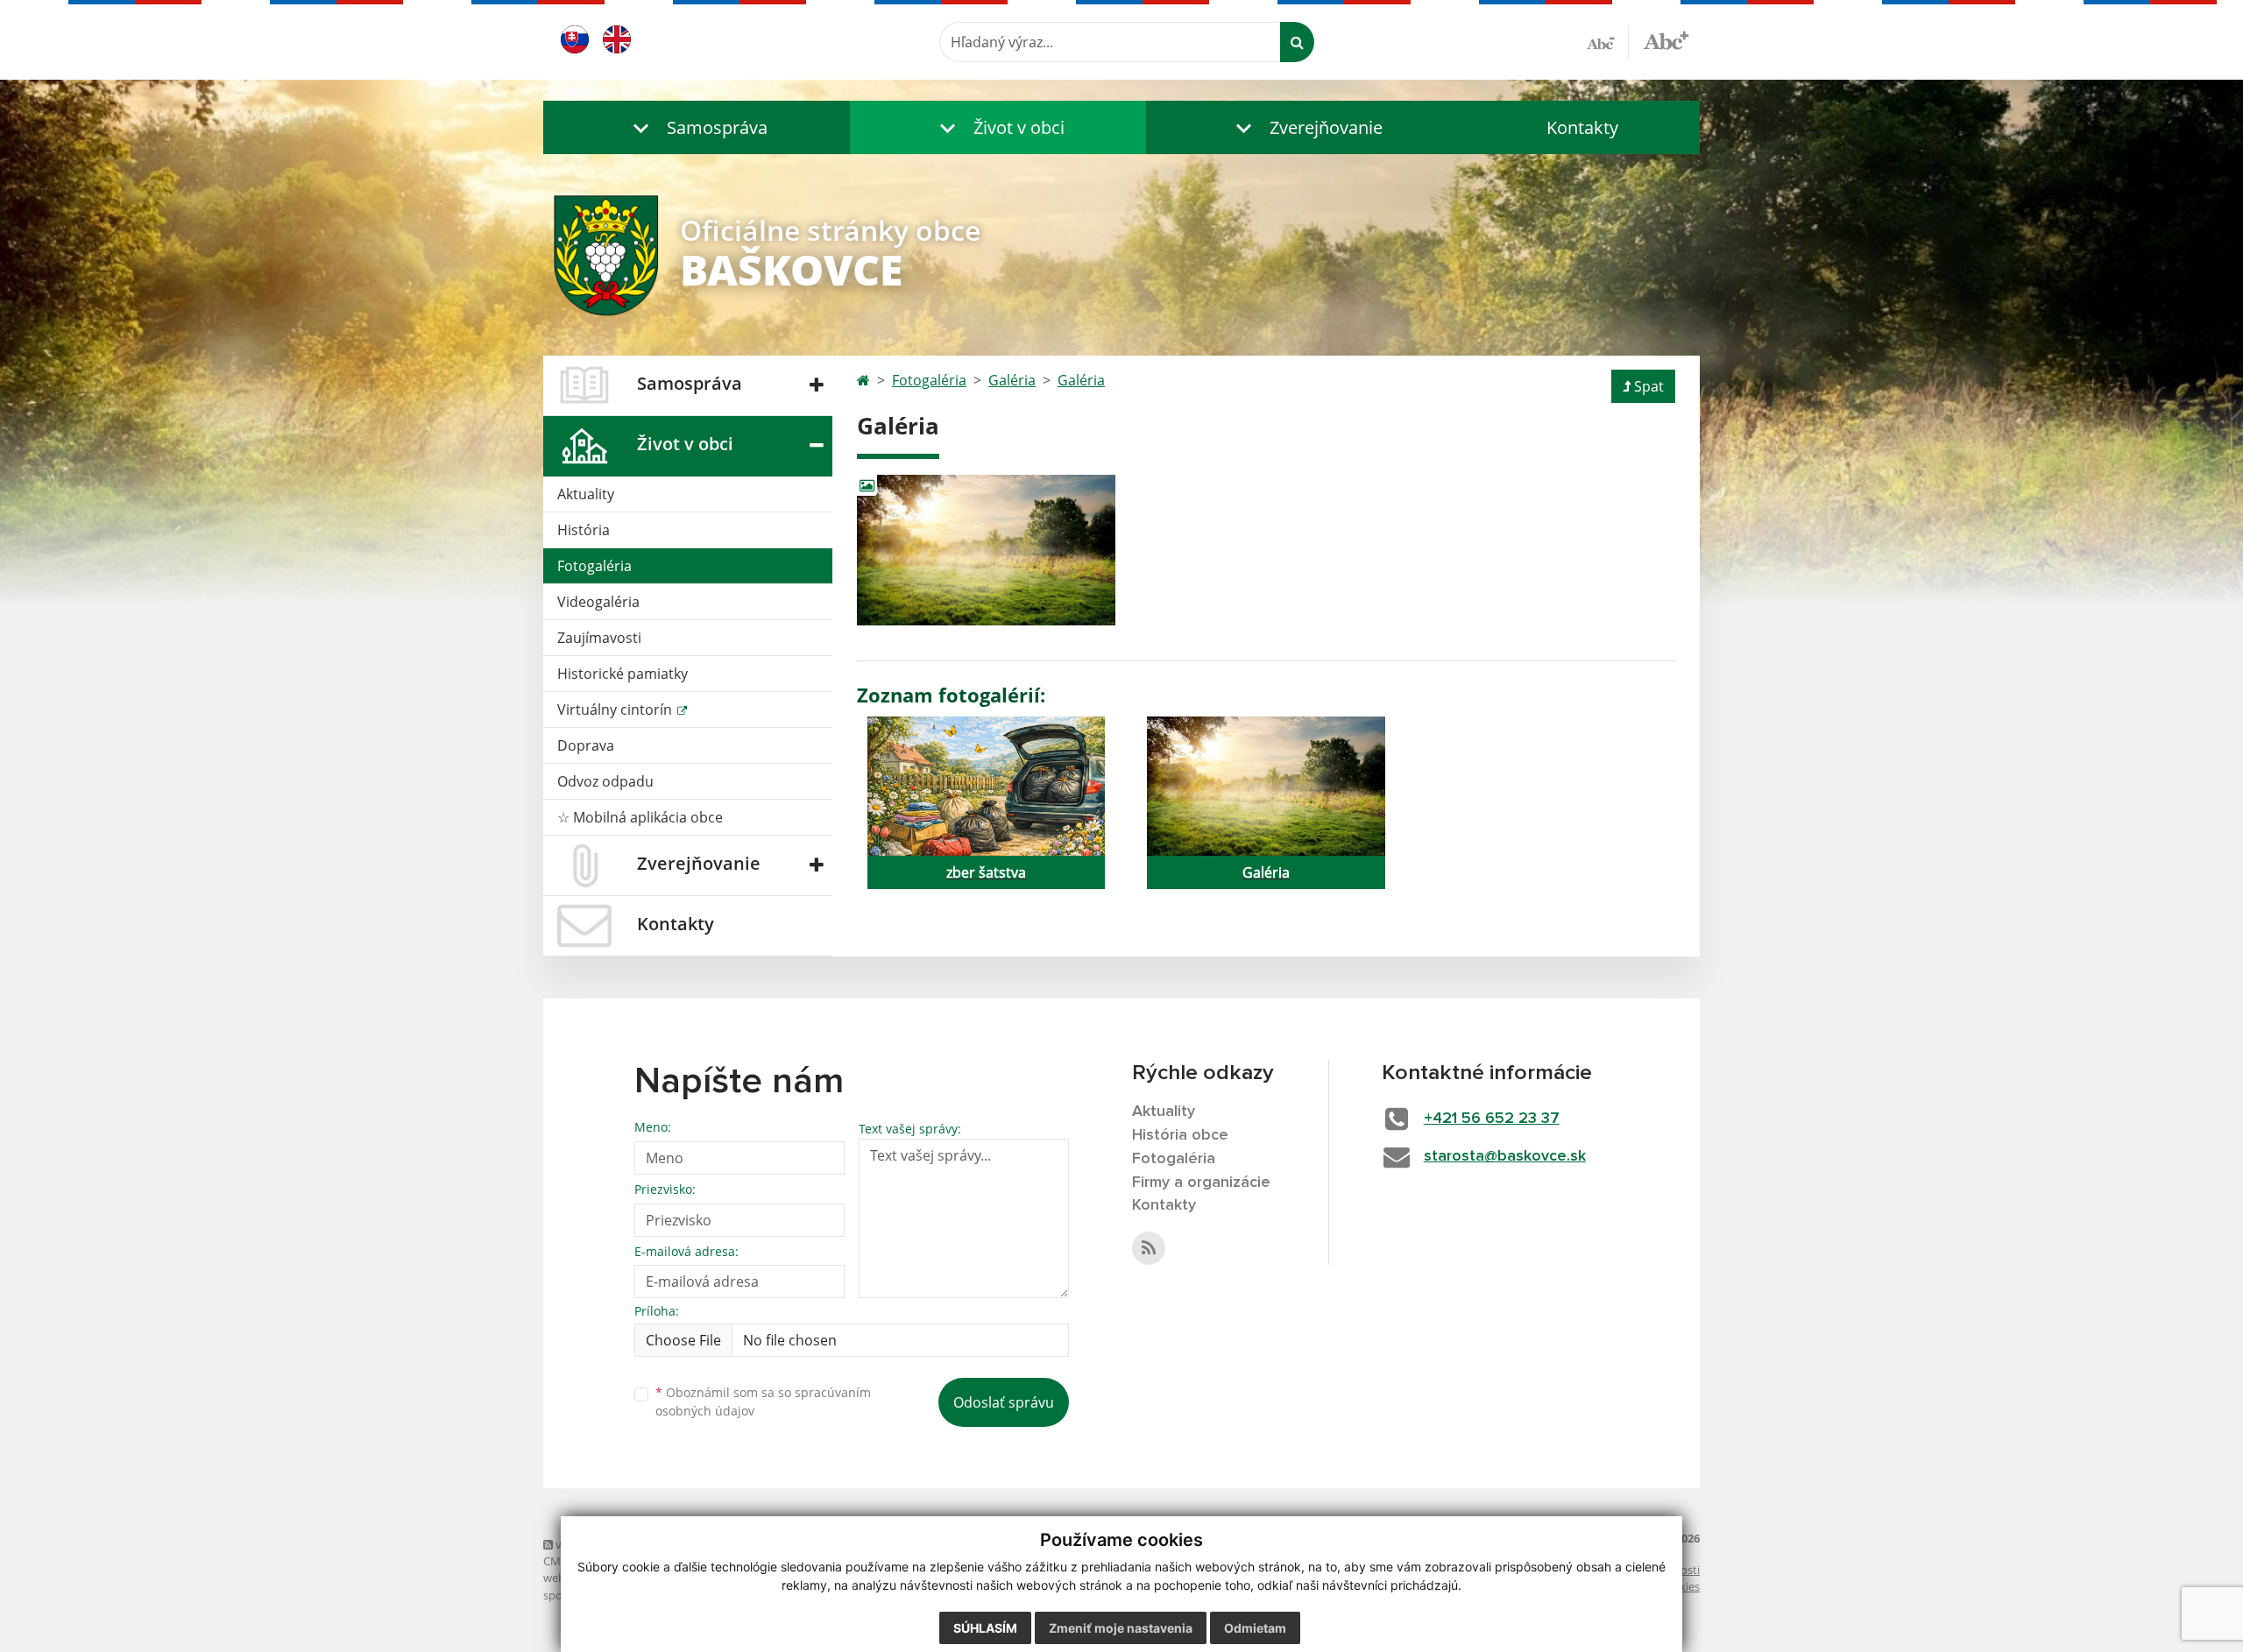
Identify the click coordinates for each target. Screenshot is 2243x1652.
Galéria (1012, 380)
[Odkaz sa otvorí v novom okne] (1149, 1248)
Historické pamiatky (623, 674)
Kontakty (1582, 127)
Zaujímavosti (599, 638)
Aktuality (586, 494)
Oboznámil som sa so (763, 1401)
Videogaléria (598, 602)
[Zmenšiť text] (1608, 42)
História (584, 530)
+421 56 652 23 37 (1492, 1119)
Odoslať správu (1004, 1402)
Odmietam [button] (1255, 1628)
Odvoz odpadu (605, 781)
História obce (1180, 1135)
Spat (1649, 386)
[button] (697, 127)
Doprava (586, 745)
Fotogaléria (594, 566)
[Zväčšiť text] (1666, 39)
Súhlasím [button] (985, 1628)
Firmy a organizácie (1201, 1183)
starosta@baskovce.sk (1505, 1156)
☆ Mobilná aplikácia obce (640, 817)
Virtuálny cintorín (616, 710)
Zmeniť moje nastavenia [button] (1121, 1628)
